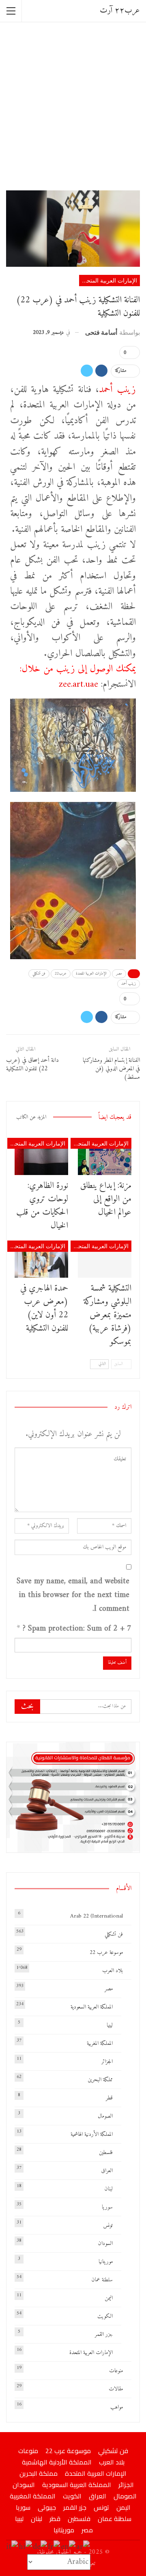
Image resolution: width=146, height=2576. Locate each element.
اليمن (109, 2298)
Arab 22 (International (97, 1916)
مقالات (116, 2389)
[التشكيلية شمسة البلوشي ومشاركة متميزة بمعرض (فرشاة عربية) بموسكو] (105, 1259)
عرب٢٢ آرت (120, 11)
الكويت (105, 2316)
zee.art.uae (78, 684)
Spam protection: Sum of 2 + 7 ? (77, 1629)
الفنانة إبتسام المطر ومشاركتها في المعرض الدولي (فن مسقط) (111, 1069)
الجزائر (107, 2062)
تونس (108, 2225)
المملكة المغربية (100, 2043)
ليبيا (110, 2025)
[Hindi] (26, 2547)
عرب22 (61, 974)
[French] (54, 2547)
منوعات (116, 2371)
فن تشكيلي (39, 974)
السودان (105, 2244)
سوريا (107, 2207)
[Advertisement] (73, 105)
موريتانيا (106, 2262)
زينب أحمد (117, 390)
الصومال (105, 2116)
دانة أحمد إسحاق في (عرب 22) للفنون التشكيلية (32, 1065)
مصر (119, 974)
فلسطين (106, 2153)
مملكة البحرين (100, 2080)
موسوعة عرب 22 (106, 1953)
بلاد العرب (113, 1971)
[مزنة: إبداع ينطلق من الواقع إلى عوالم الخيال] (105, 1156)
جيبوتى (47, 2507)
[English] (69, 2547)
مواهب (117, 2407)
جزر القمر (104, 2334)
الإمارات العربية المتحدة (109, 280)
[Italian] (12, 2547)
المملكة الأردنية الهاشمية (92, 2134)
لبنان (108, 2189)
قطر (109, 2098)
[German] (40, 2547)
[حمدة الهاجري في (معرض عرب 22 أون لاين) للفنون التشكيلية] (41, 1259)
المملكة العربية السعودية (92, 2007)
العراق (107, 2171)
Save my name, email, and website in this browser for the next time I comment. (73, 1595)
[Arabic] (83, 2547)
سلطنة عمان (102, 2280)
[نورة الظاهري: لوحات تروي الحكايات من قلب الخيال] (41, 1156)
